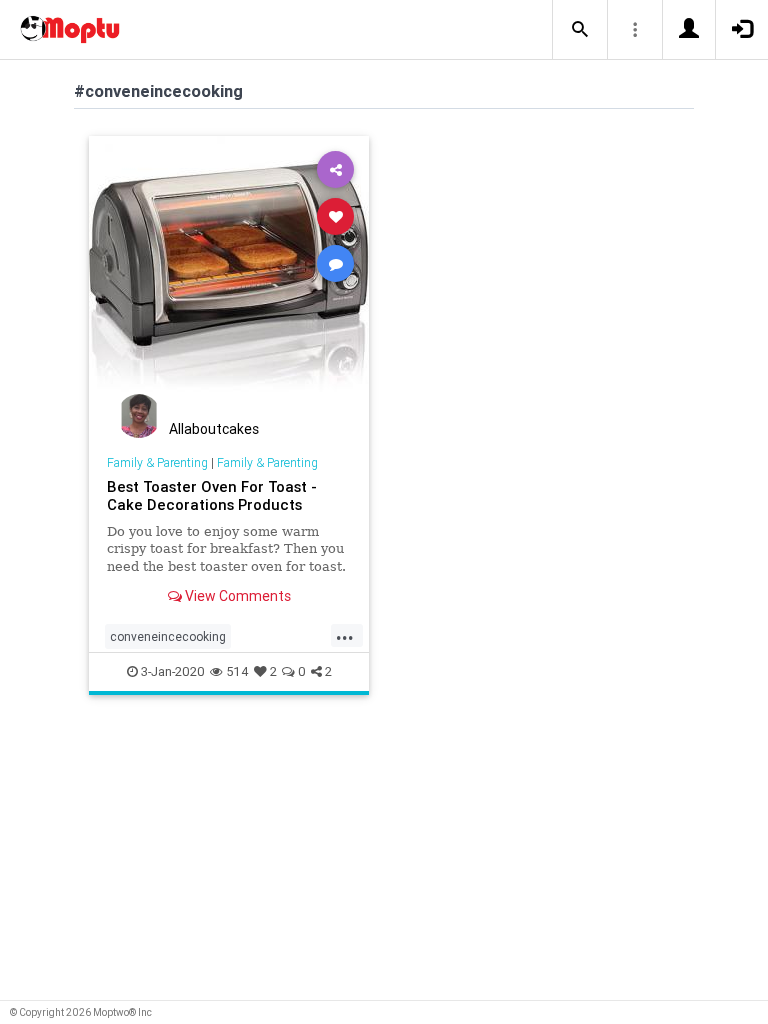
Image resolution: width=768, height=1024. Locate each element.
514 (237, 671)
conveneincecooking (168, 636)
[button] (580, 30)
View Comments (236, 596)
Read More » (229, 275)
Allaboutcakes (214, 429)
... (345, 635)
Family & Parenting (157, 462)
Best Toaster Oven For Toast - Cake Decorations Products (212, 495)
